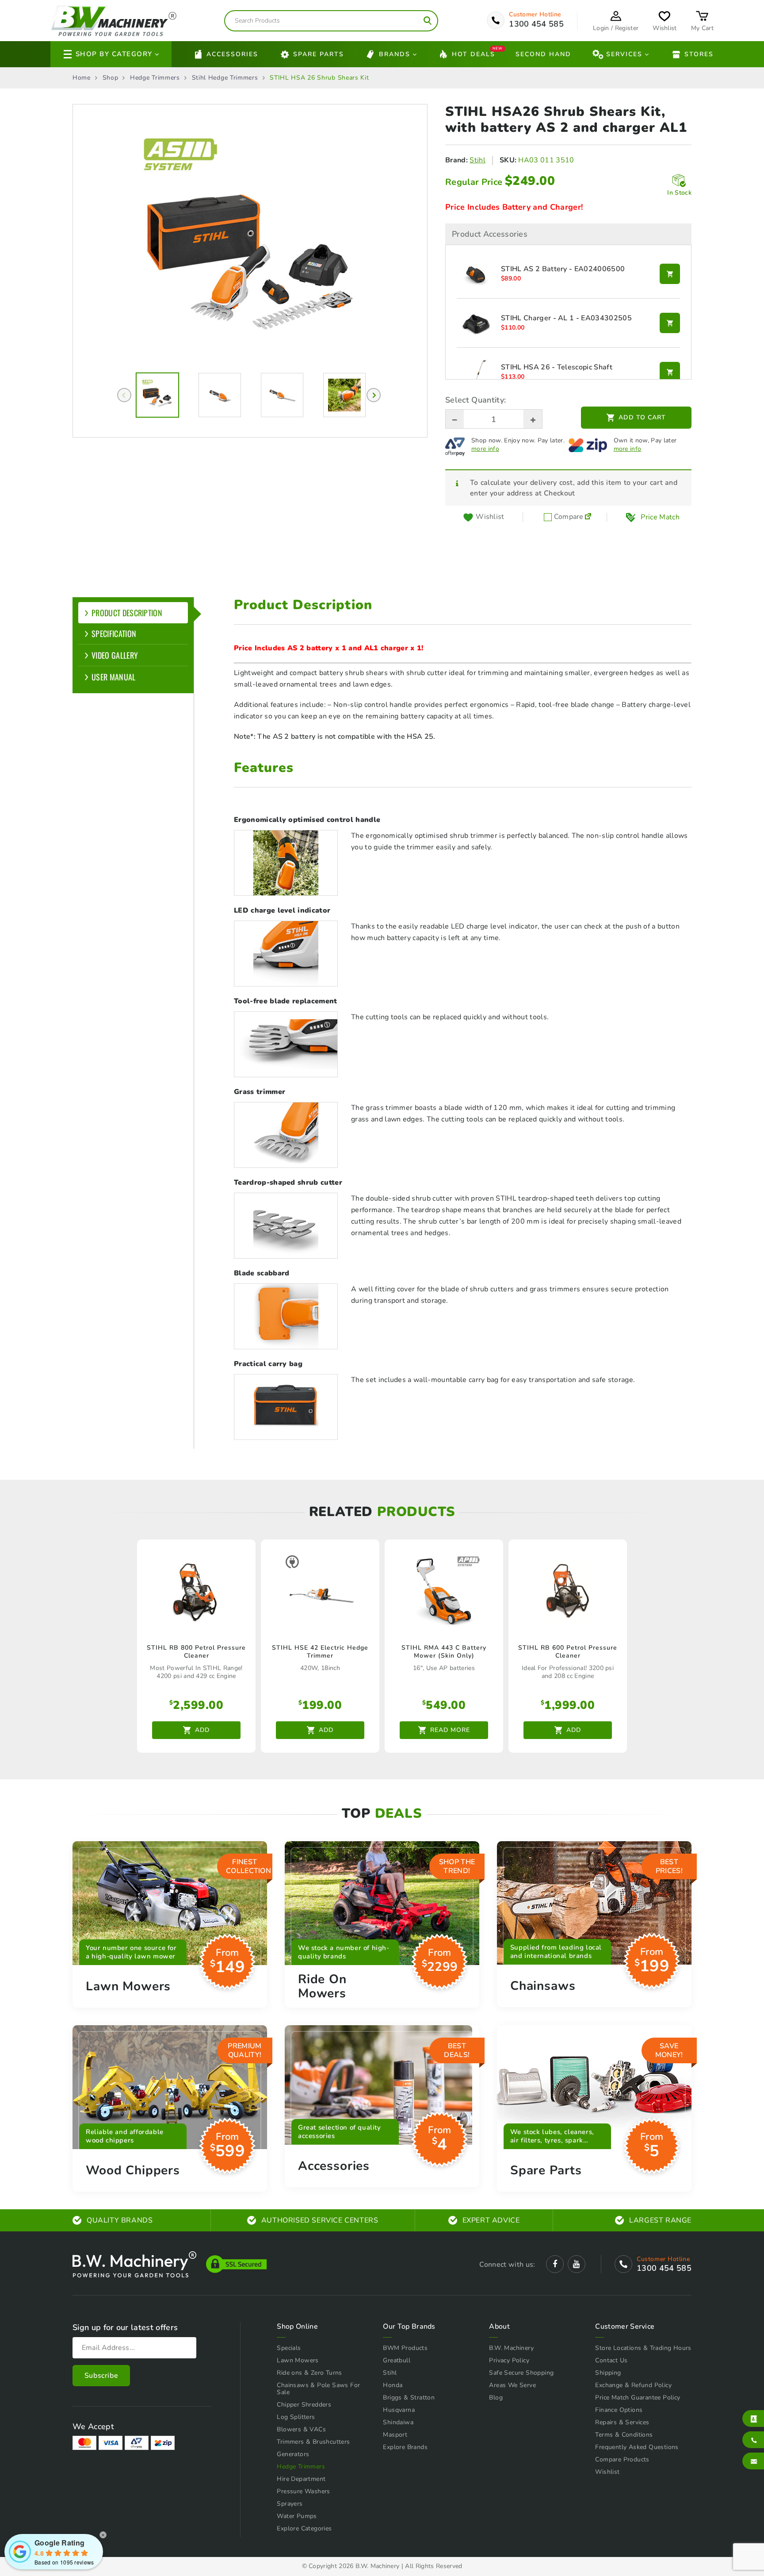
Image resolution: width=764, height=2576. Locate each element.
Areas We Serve (512, 2385)
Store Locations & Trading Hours (643, 2348)
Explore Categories (304, 2528)
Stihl (477, 160)
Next (374, 395)
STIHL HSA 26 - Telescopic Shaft (557, 368)
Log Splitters (296, 2417)
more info (485, 449)
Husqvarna (399, 2410)
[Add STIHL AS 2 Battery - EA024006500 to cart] (670, 274)
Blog (496, 2397)
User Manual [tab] (114, 677)
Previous (124, 395)
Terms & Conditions (624, 2435)
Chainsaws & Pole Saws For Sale (318, 2389)
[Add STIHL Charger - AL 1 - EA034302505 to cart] (670, 323)
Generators (293, 2454)
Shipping (608, 2373)
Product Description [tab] (127, 613)
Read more (450, 1730)
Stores (699, 54)
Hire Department (301, 2479)
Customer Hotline (535, 15)
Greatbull (397, 2360)
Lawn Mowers (298, 2360)
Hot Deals (474, 53)
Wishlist (607, 2472)
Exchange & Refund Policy (633, 2385)
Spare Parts (319, 54)
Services (624, 54)
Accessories (232, 54)
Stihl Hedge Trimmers (225, 78)
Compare (568, 517)
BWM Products (405, 2348)
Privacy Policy (509, 2360)
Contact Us (611, 2360)
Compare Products (622, 2459)
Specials (289, 2348)
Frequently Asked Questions (637, 2447)
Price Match (660, 517)
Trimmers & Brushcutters (313, 2442)
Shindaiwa (398, 2422)
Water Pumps (297, 2516)
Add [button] (202, 1730)
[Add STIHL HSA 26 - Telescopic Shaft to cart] (670, 372)
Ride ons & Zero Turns (309, 2373)
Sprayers (290, 2504)
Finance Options (619, 2410)
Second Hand (543, 54)
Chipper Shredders (304, 2405)
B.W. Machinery (511, 2348)
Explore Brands (405, 2447)
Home (82, 78)
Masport (395, 2435)
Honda (393, 2385)
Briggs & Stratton (409, 2397)
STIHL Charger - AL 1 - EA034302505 (566, 319)
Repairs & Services (622, 2422)
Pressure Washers (303, 2491)
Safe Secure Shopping (521, 2373)
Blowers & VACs (301, 2429)
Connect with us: (507, 2265)
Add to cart (642, 417)
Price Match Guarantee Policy (638, 2397)
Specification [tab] (114, 633)
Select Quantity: (476, 400)
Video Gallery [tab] (115, 655)
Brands (395, 54)
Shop (111, 78)
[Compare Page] (588, 517)
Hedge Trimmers (155, 78)
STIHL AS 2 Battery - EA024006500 (563, 269)
